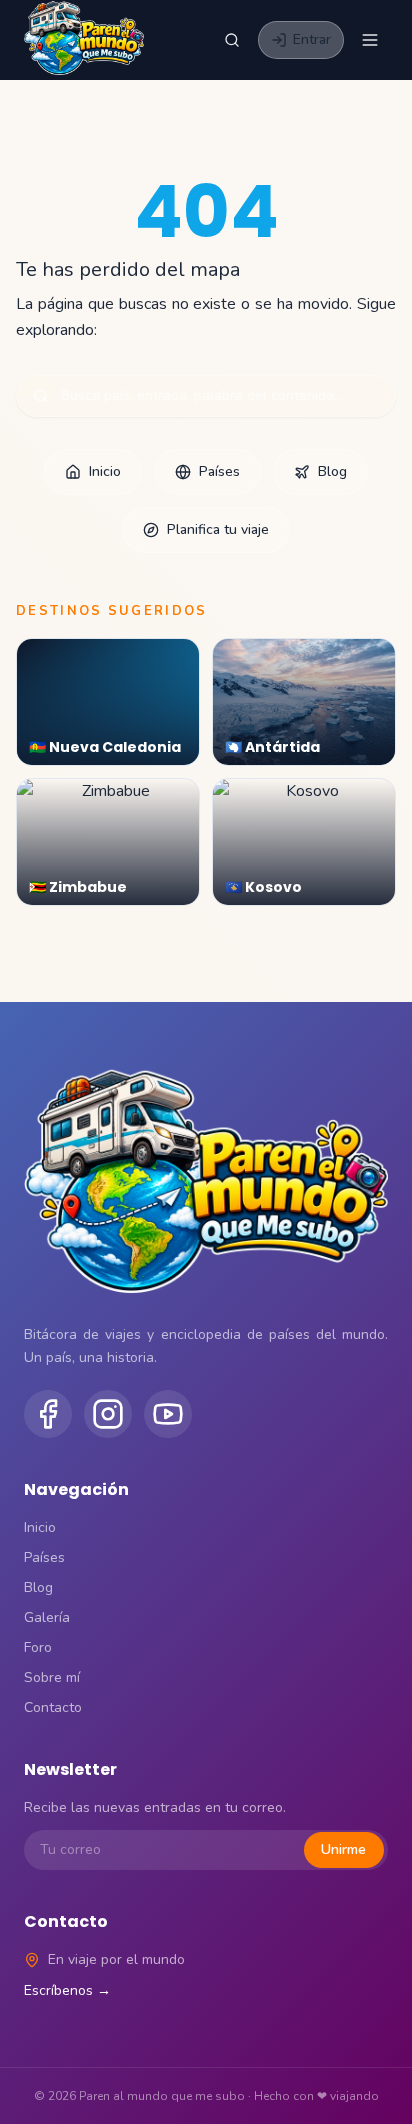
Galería (47, 1617)
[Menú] (370, 40)
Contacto (53, 1707)
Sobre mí (52, 1677)
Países (219, 471)
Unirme (343, 1849)
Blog (332, 471)
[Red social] (48, 1414)
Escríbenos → (67, 1990)
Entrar (312, 39)
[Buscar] (232, 40)
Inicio (105, 471)
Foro (38, 1647)
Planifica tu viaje (218, 529)
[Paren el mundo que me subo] (84, 40)
